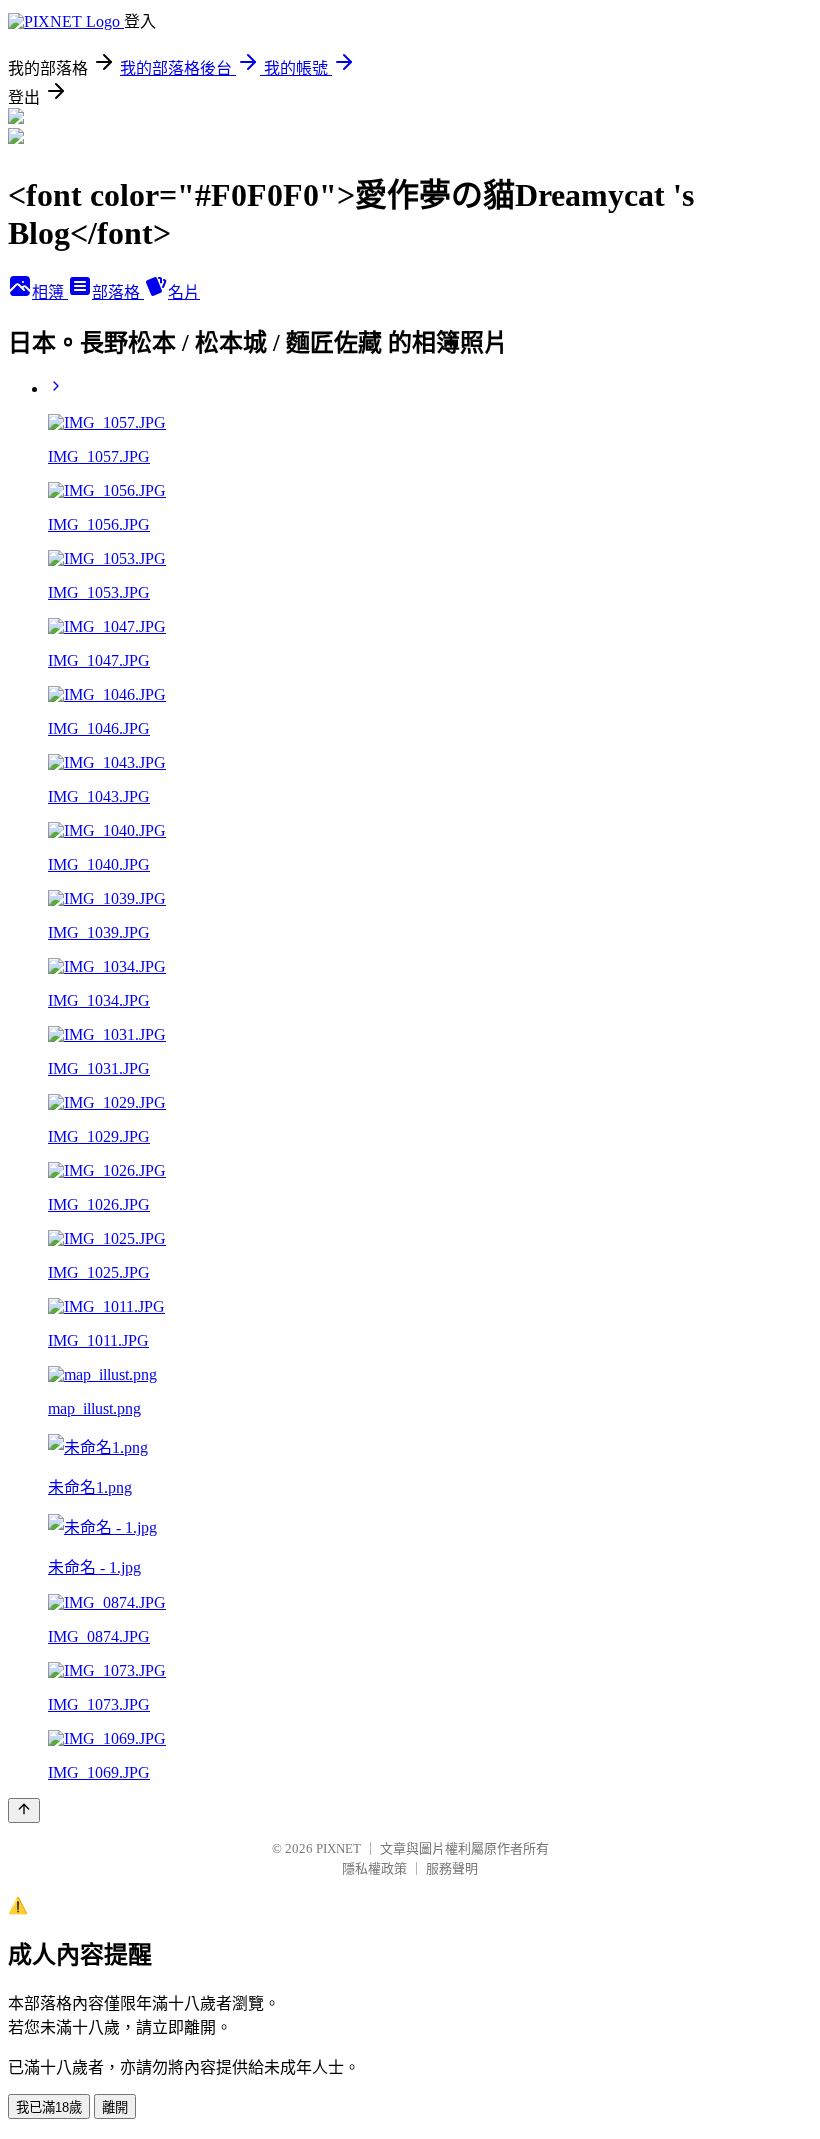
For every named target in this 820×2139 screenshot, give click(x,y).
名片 (184, 292)
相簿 (50, 292)
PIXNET (338, 1848)
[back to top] (24, 1810)
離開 (115, 2107)
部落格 (118, 292)
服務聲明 (452, 1868)
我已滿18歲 (49, 2107)
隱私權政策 (374, 1868)
